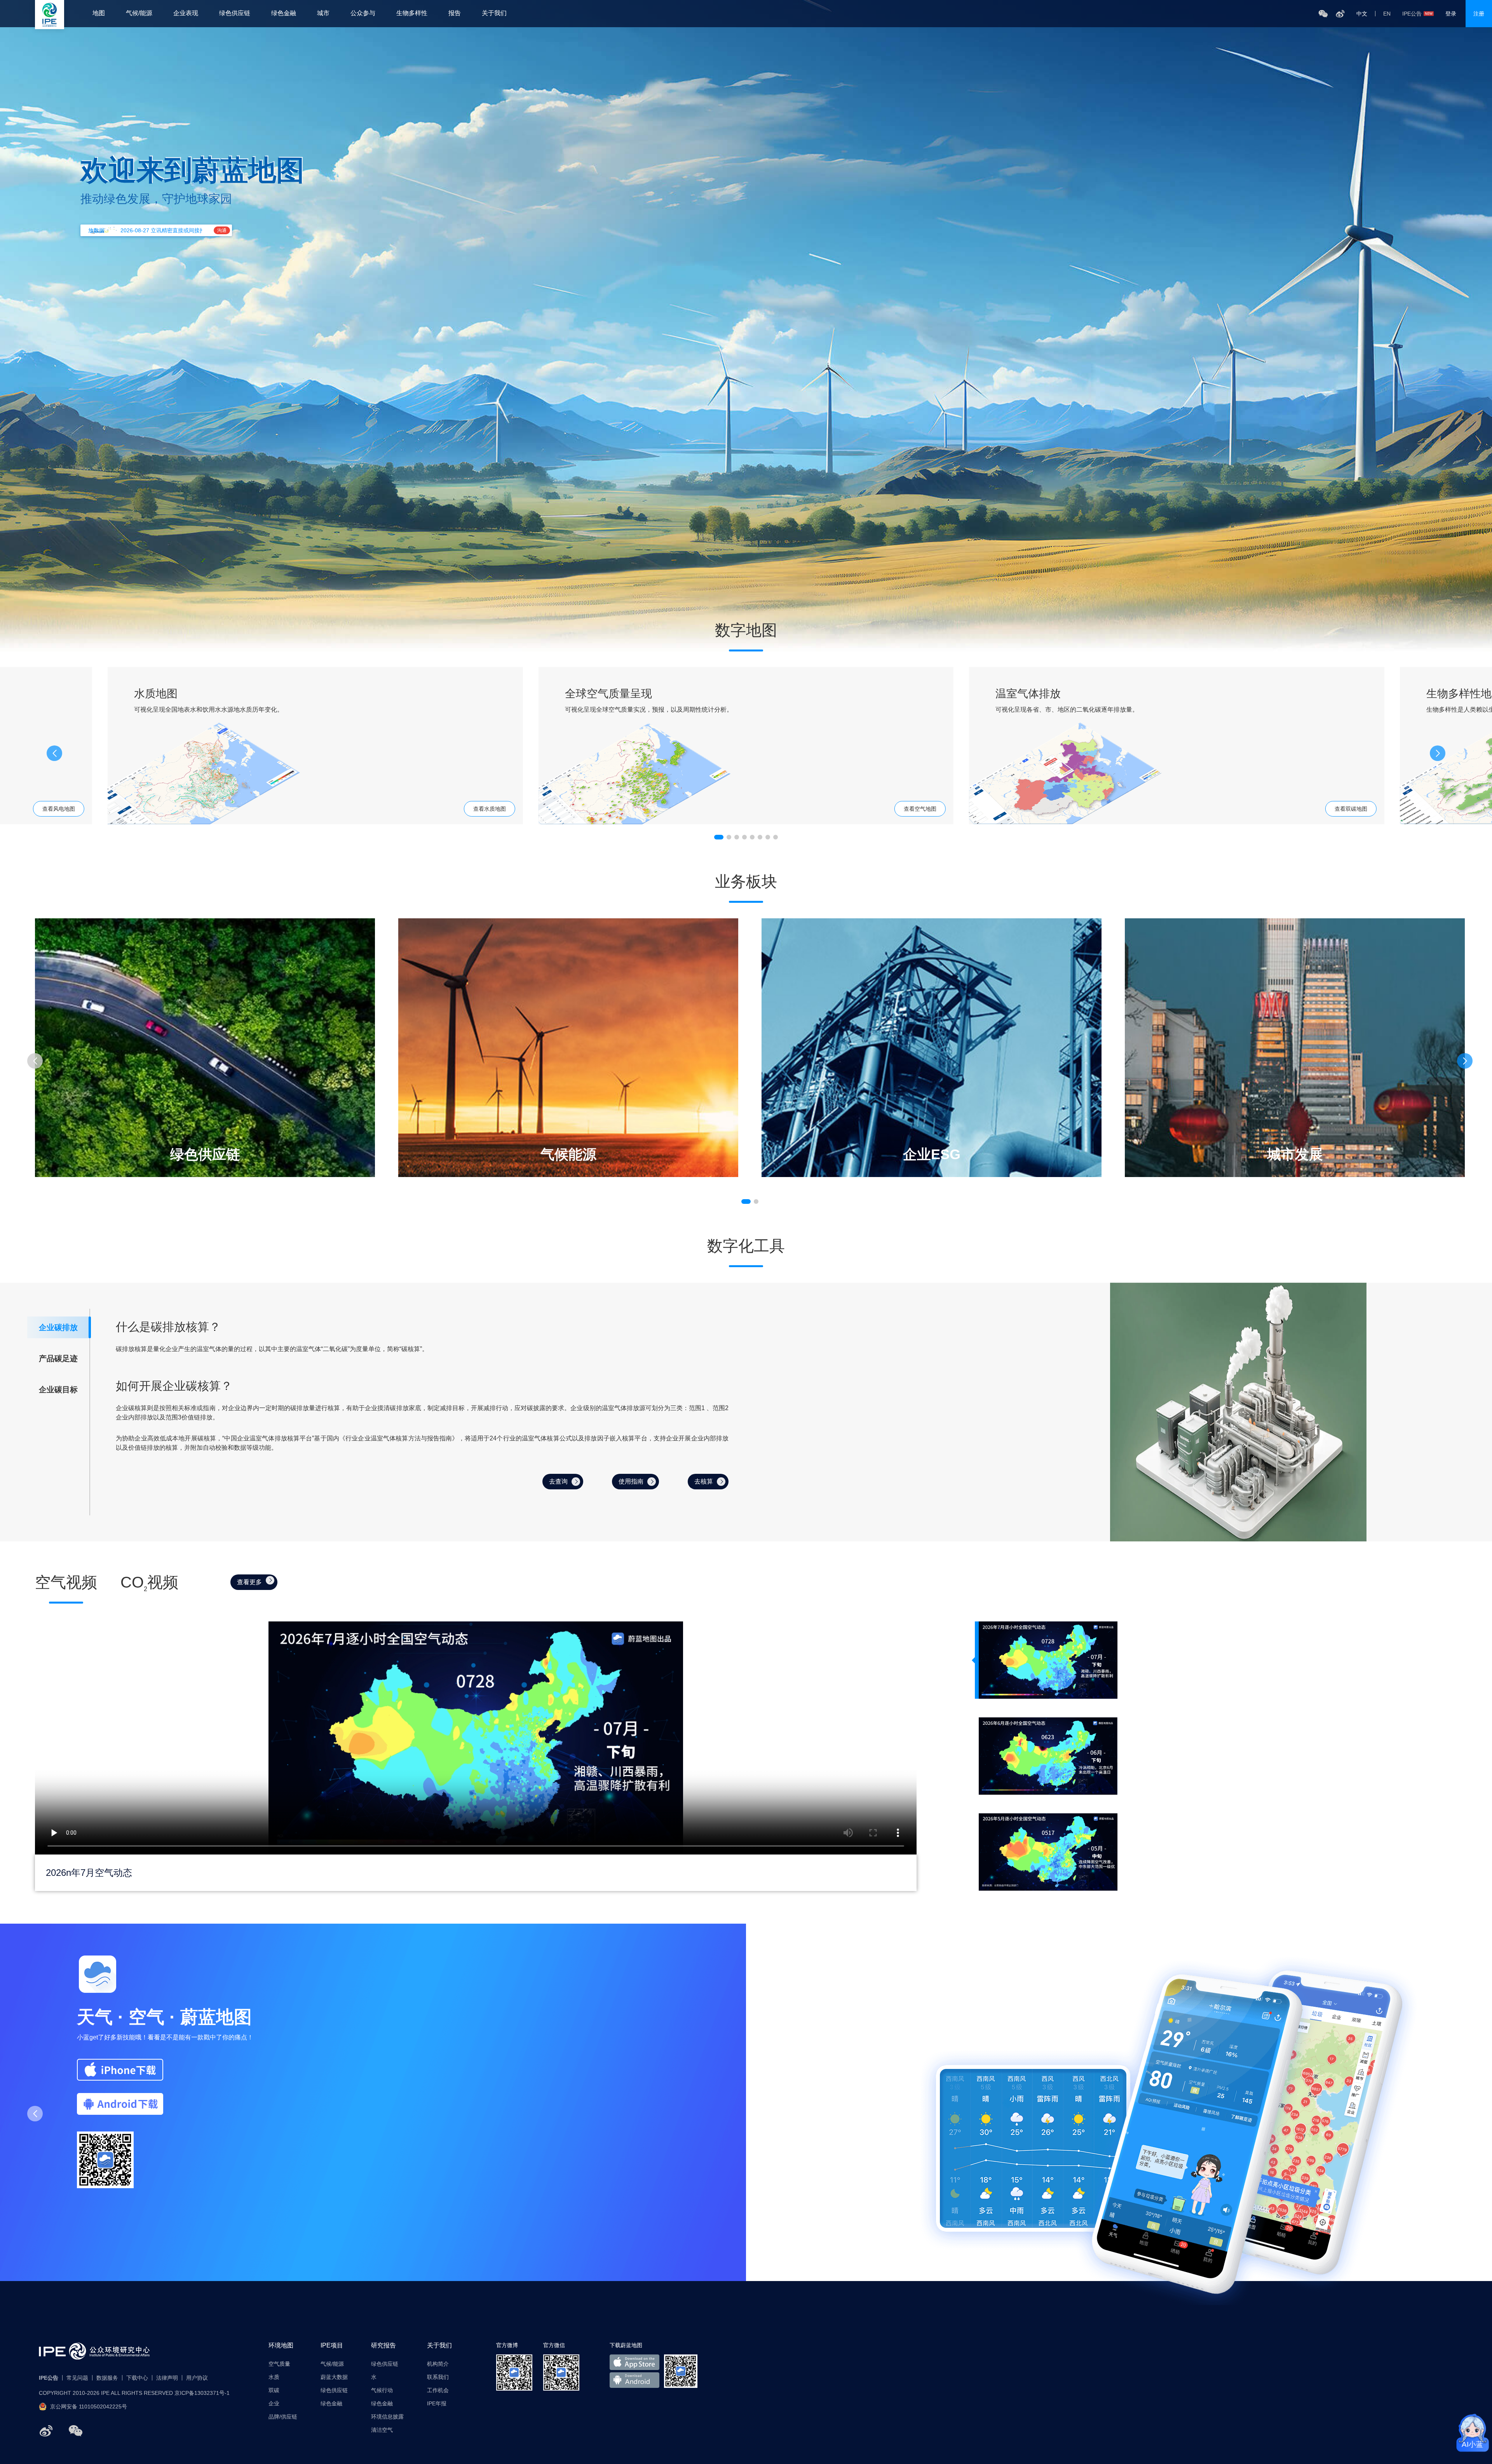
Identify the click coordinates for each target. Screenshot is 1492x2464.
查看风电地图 (59, 809)
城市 (323, 13)
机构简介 (438, 2364)
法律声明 (167, 2378)
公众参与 (363, 13)
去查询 (558, 1481)
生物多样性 (412, 13)
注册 (1479, 14)
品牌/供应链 (283, 2417)
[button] (1438, 753)
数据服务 (107, 2378)
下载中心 (137, 2378)
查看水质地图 (490, 809)
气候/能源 (139, 13)
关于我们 (494, 13)
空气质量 (279, 2364)
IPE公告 (1412, 14)
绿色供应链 (235, 13)
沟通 (222, 230)
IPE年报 (437, 2403)
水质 (274, 2377)
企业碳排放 (58, 1327)
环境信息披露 (387, 2417)
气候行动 (382, 2390)
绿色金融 (284, 13)
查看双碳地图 (1351, 809)
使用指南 (631, 1481)
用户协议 (197, 2378)
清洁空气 (382, 2430)
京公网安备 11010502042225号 (89, 2407)
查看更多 (249, 1582)
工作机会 (438, 2390)
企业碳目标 (58, 1390)
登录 (1451, 14)
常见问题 (77, 2378)
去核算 (704, 1481)
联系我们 (438, 2377)
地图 (99, 13)
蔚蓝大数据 (334, 2377)
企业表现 (186, 13)
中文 (1362, 14)
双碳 (274, 2390)
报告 (455, 13)
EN (1387, 14)
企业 (274, 2403)
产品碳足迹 (58, 1358)
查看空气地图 (920, 809)
